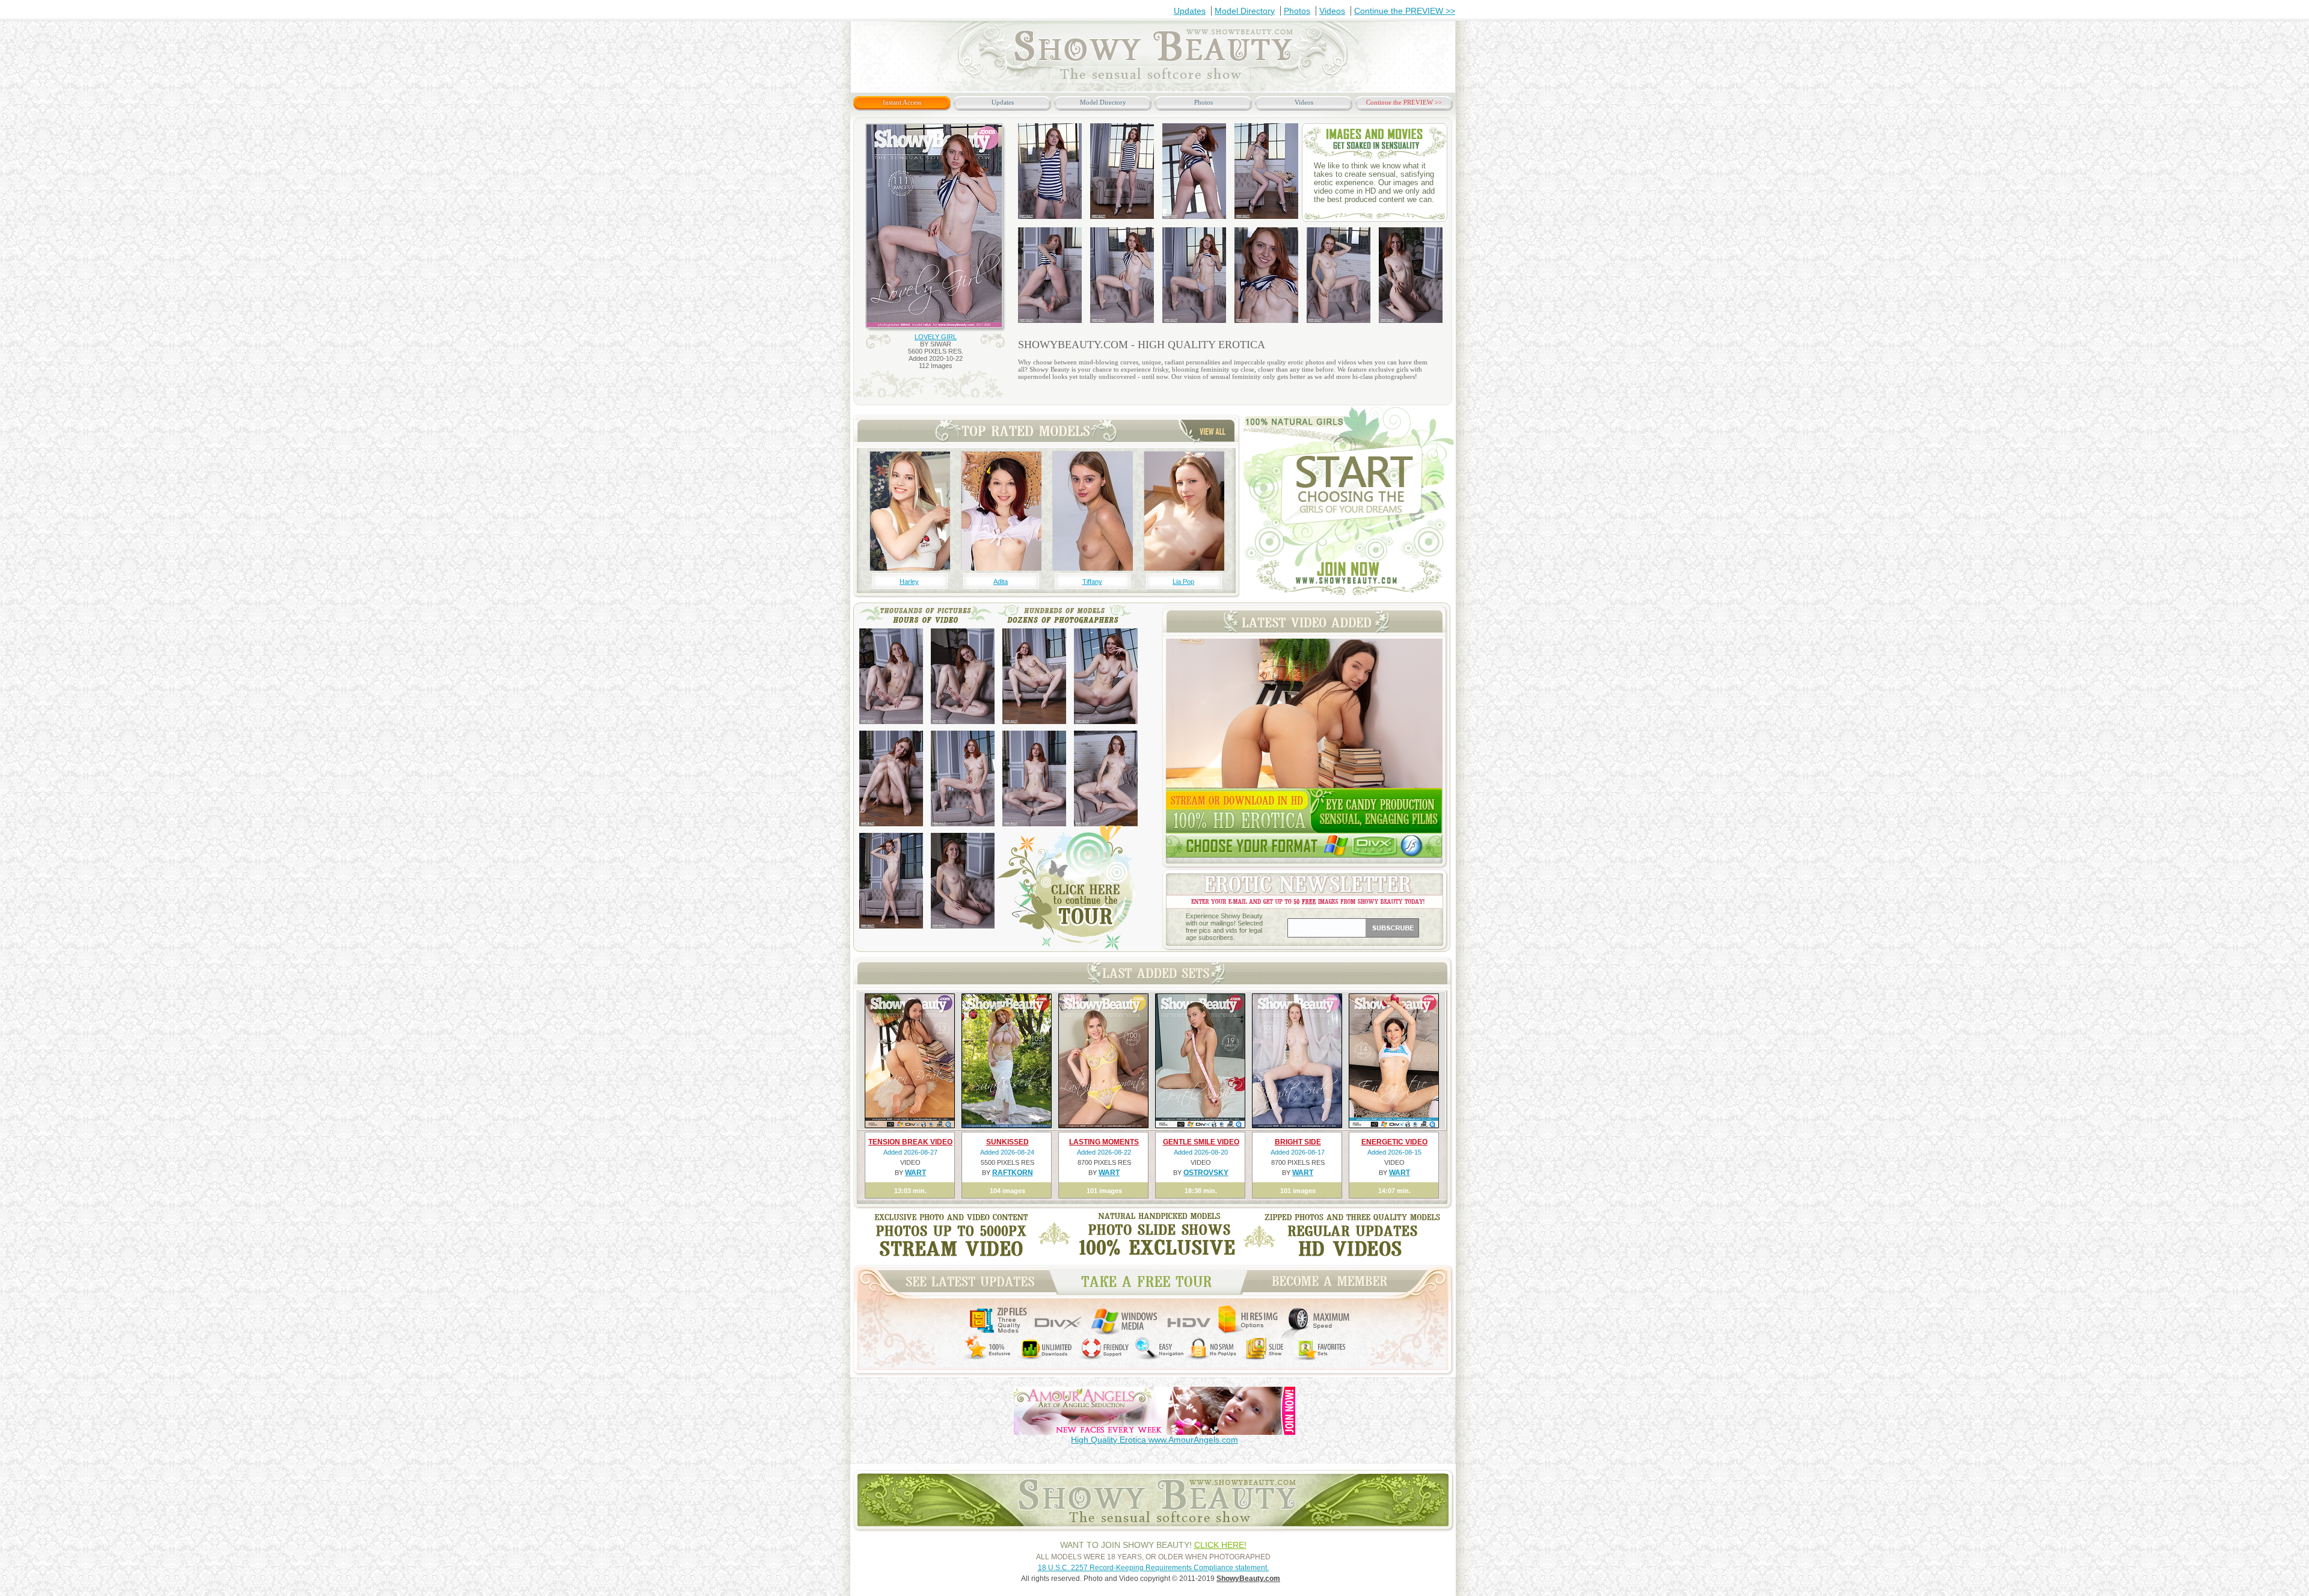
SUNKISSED (1007, 1142)
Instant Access (902, 102)
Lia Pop (1183, 582)
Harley (909, 582)
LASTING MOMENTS (1104, 1142)
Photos (1297, 11)
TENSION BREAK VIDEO (910, 1142)
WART (915, 1173)
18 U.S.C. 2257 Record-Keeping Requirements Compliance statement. (1153, 1568)
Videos (1332, 11)
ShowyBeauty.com (1248, 1579)
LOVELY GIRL (936, 337)
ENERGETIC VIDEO (1394, 1142)
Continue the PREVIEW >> (1405, 11)
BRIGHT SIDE (1298, 1142)
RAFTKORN (1013, 1173)
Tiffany (1092, 582)
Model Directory (1245, 11)
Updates (1190, 11)
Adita (1001, 582)
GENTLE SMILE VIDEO (1201, 1142)
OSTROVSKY (1206, 1173)
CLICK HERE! (1220, 1545)
